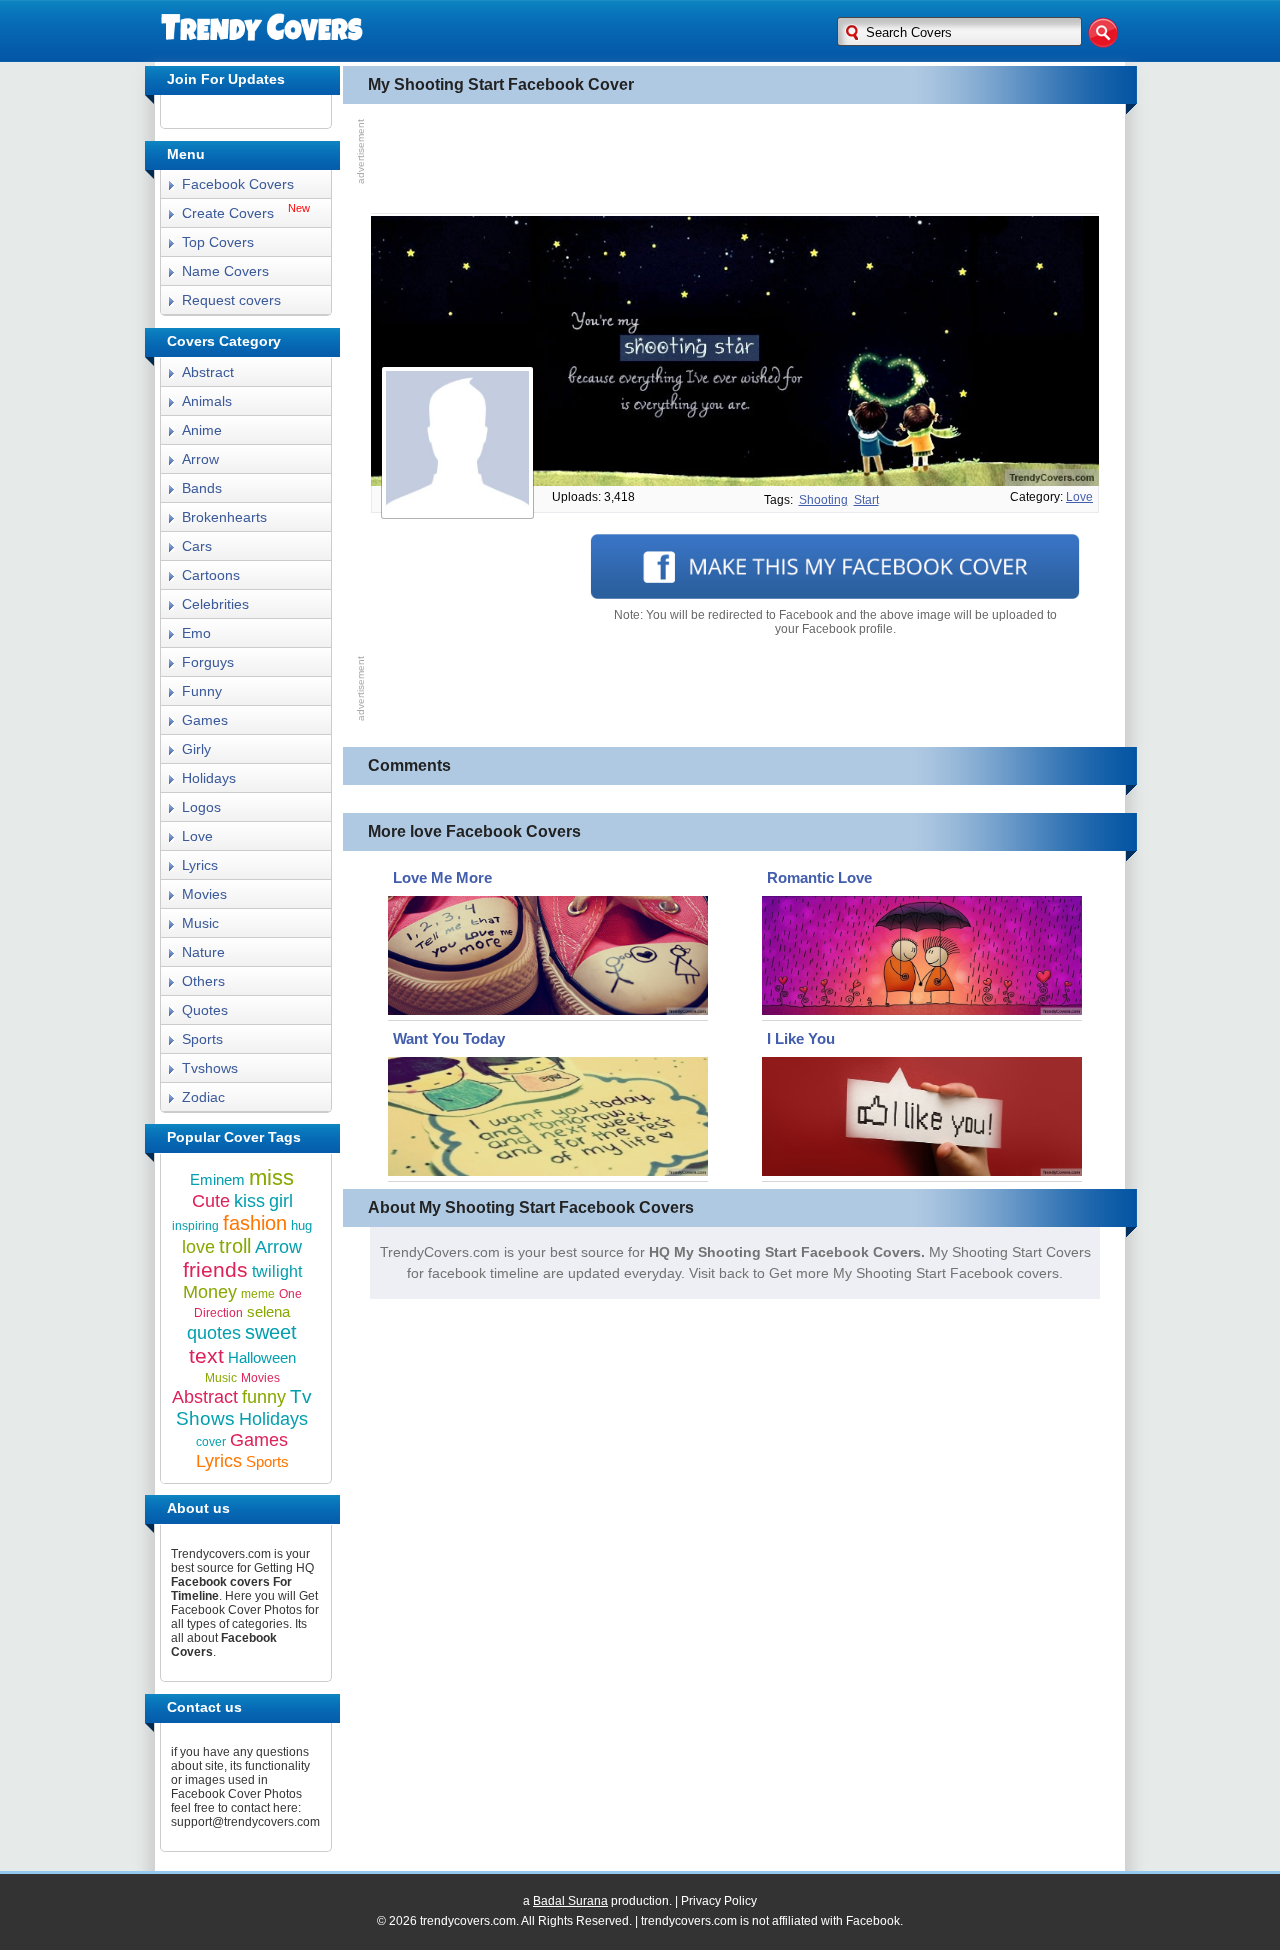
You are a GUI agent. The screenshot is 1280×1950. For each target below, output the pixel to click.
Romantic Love (819, 877)
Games (205, 720)
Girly (196, 749)
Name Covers (225, 271)
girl (281, 1201)
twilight (277, 1271)
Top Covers (218, 242)
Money (210, 1292)
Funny (202, 691)
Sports (202, 1039)
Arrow (200, 459)
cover (211, 1442)
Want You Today (449, 1038)
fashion (255, 1223)
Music (200, 923)
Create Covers (228, 213)
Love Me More (442, 877)
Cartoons (211, 575)
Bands (202, 488)
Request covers (231, 300)
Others (203, 981)
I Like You (801, 1038)
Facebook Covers (238, 184)
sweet (271, 1332)
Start (866, 500)
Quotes (205, 1010)
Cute (211, 1201)
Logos (201, 807)
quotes (214, 1333)
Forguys (208, 662)
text (206, 1355)
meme (258, 1294)
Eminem (217, 1179)
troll (235, 1246)
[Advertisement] (735, 159)
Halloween (262, 1357)
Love (197, 836)
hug (301, 1225)
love (1079, 497)
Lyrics (200, 865)
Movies (204, 894)
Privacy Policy (719, 1901)
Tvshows (210, 1068)
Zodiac (203, 1097)
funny (264, 1397)
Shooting (823, 500)
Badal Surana (570, 1901)
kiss (249, 1201)
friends (215, 1269)
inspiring (195, 1226)
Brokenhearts (224, 517)
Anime (202, 430)
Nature (203, 952)
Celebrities (215, 604)
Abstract (208, 372)
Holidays (209, 778)
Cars (197, 546)
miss (271, 1177)
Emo (196, 633)
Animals (207, 401)
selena (268, 1311)
